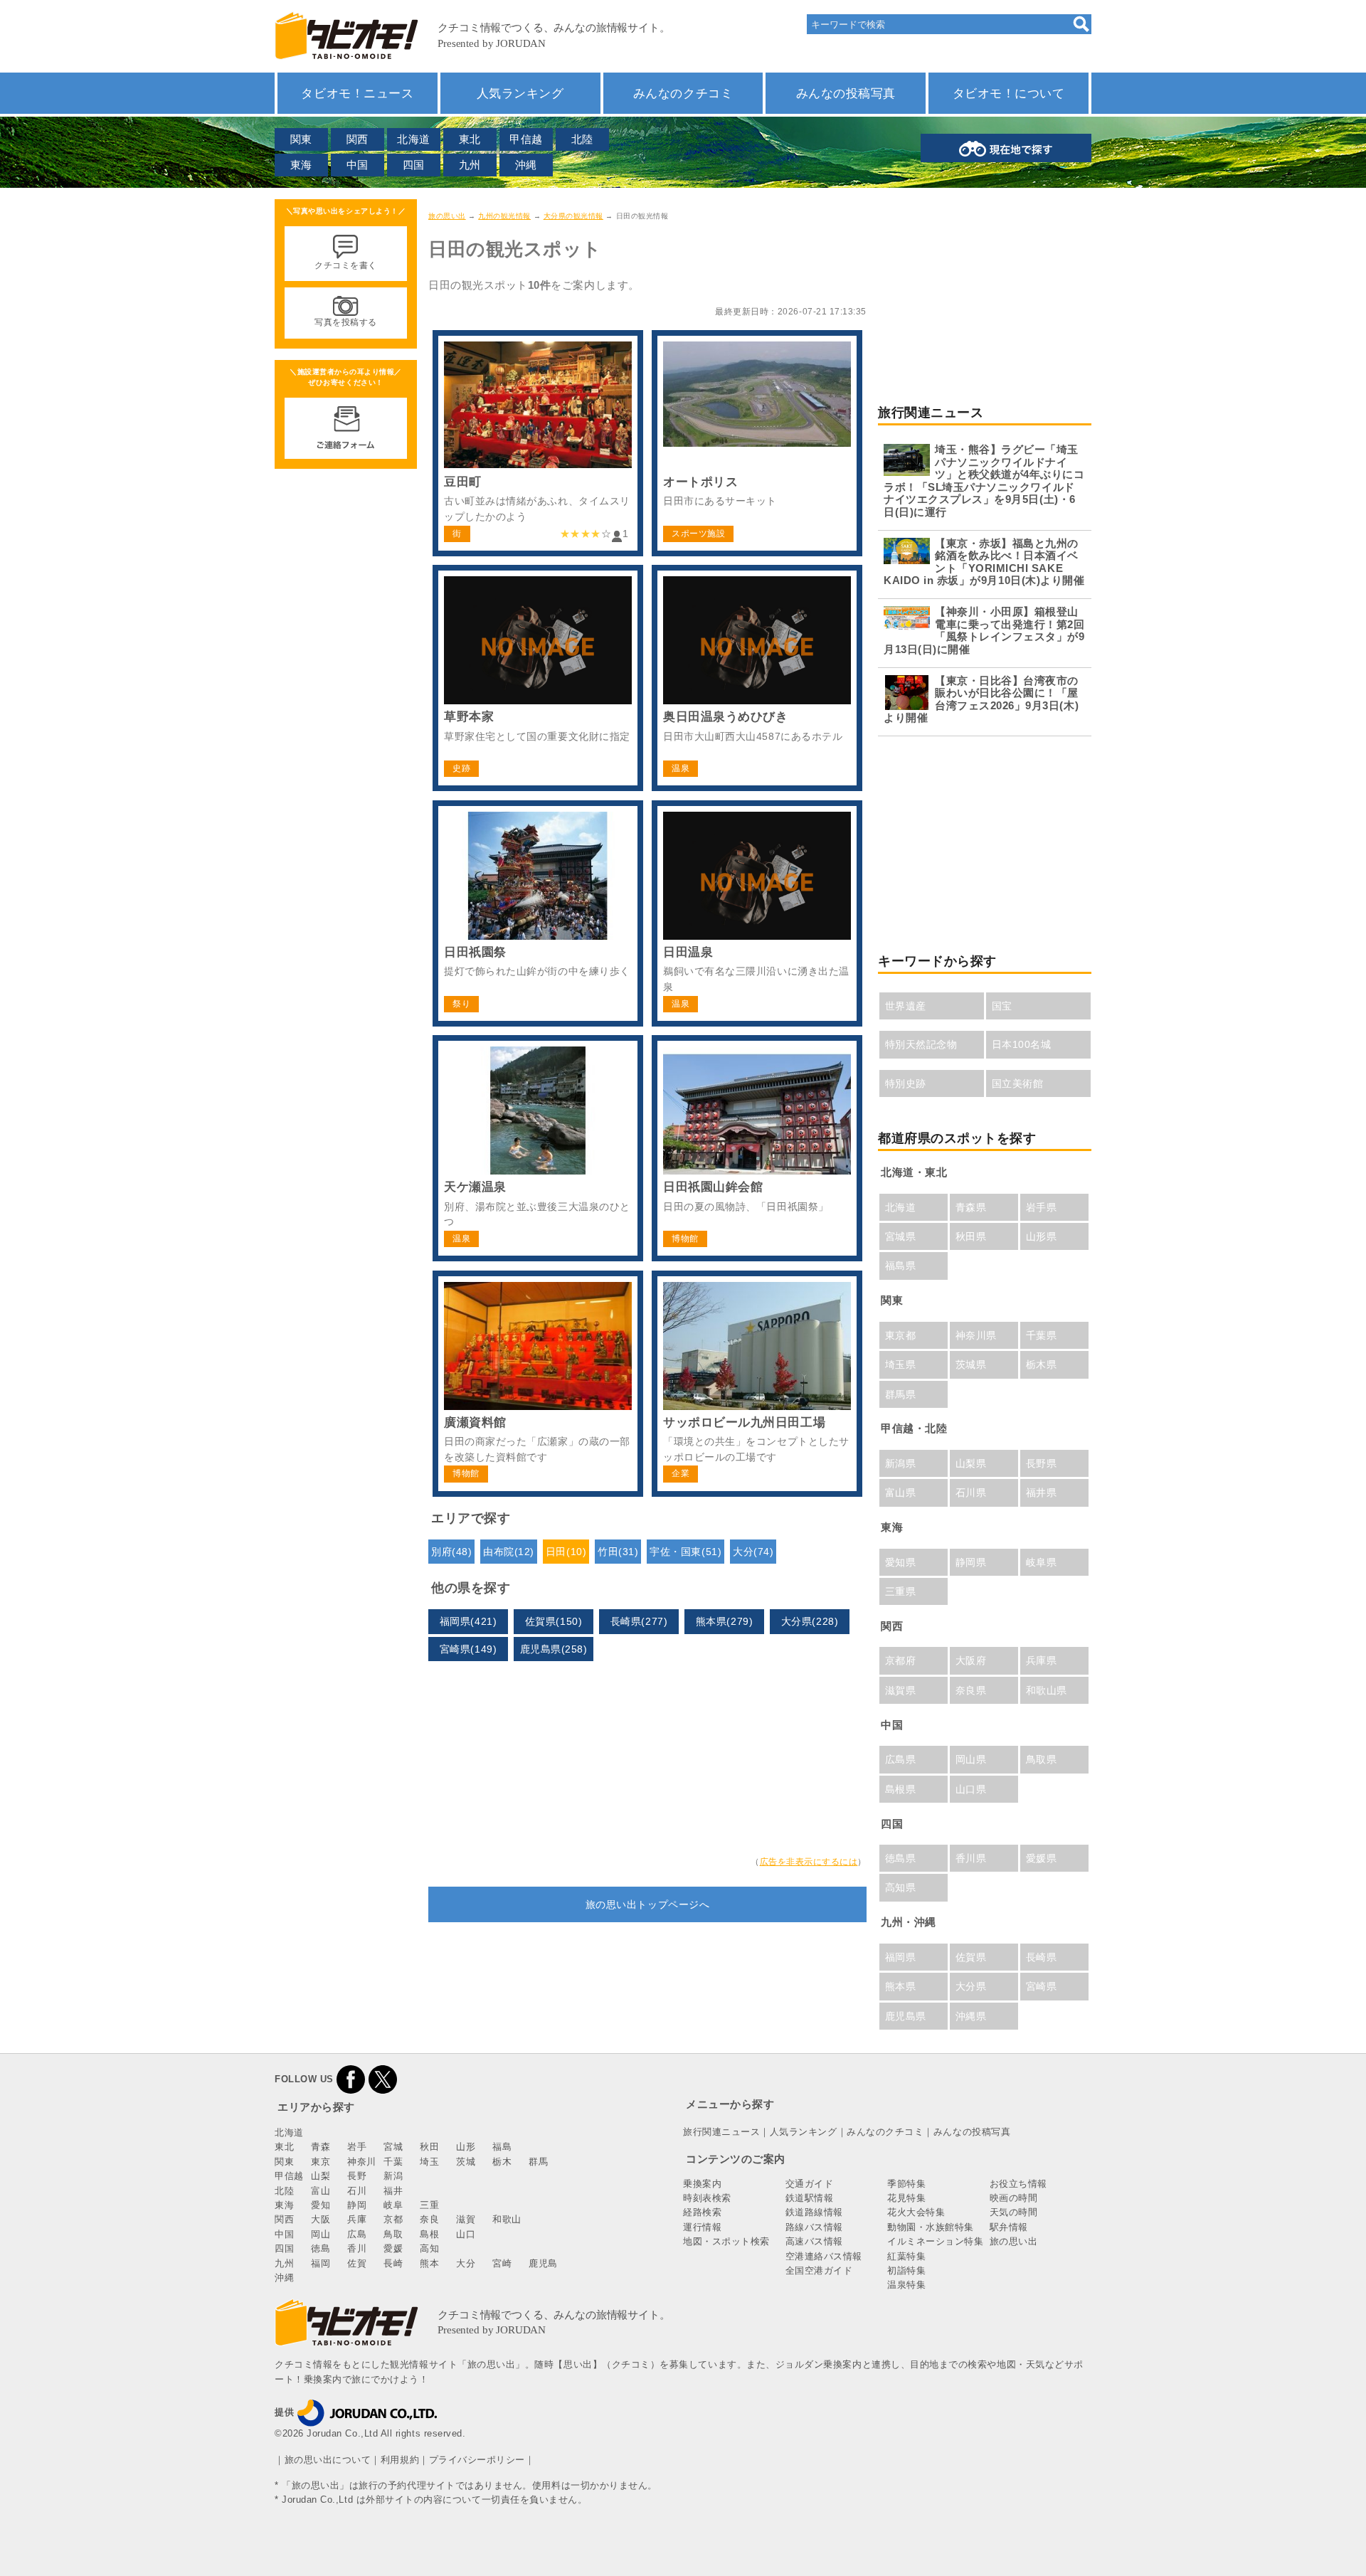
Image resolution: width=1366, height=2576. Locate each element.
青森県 (971, 1207)
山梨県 (971, 1463)
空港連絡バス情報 (824, 2256)
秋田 (429, 2147)
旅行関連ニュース (721, 2132)
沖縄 (526, 165)
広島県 (901, 1759)
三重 (429, 2205)
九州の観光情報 (504, 216)
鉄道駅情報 (810, 2198)
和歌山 (507, 2219)
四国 (414, 165)
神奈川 (362, 2162)
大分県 (971, 1986)
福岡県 (901, 1957)
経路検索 (702, 2212)
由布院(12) (509, 1552)
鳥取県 (1042, 1759)
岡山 (321, 2234)
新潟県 (901, 1463)
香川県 (971, 1858)
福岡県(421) (468, 1621)
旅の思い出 (447, 216)
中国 (358, 165)
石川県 (971, 1493)
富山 (321, 2191)
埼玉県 (901, 1364)
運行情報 (702, 2227)
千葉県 (1042, 1335)
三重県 (901, 1591)
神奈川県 (976, 1335)
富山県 (901, 1493)
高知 (429, 2248)
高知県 (901, 1887)
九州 (470, 165)
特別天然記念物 (921, 1044)
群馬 (538, 2162)
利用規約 (400, 2460)
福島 (502, 2147)
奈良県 (971, 1690)
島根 (429, 2234)
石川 (357, 2191)
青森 (321, 2147)
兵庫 (357, 2219)
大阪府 (971, 1660)
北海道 (414, 139)
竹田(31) (618, 1552)
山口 (466, 2234)
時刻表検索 (707, 2198)
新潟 (393, 2176)
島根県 (901, 1789)
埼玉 (429, 2162)
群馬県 (901, 1394)
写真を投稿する (346, 322)
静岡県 (971, 1562)
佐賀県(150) (554, 1621)
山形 (466, 2147)
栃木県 (1042, 1364)
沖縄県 (971, 2016)
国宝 (1002, 1006)
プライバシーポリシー (477, 2460)
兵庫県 (1042, 1660)
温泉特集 (906, 2285)
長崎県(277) (639, 1621)
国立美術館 (1018, 1083)
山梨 (321, 2176)
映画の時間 (1014, 2198)
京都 (393, 2219)
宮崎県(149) (468, 1649)
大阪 (321, 2219)
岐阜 (393, 2205)
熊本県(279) (724, 1621)
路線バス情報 (814, 2227)
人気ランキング (520, 93)
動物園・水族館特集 (931, 2227)
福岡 (321, 2263)
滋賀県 (901, 1690)
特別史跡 (906, 1083)
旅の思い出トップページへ (647, 1904)
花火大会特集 (916, 2212)
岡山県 (971, 1759)
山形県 (1042, 1236)
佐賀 (357, 2263)
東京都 (901, 1335)
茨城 (466, 2162)
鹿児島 (543, 2263)
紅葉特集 (906, 2256)
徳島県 (901, 1858)
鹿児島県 (906, 2016)
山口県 (971, 1789)
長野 (357, 2176)
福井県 (1042, 1493)
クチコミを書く (346, 265)
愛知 (321, 2205)
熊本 (429, 2263)
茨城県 (971, 1364)
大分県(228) (810, 1621)
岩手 (357, 2147)
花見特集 (906, 2198)
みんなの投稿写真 (846, 93)
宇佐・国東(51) (685, 1552)
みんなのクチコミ (683, 93)
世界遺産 (906, 1006)
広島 (357, 2234)
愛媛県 (1042, 1858)
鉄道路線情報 (814, 2212)
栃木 (502, 2162)
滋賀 (466, 2219)
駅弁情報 (1009, 2227)
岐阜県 (1042, 1562)
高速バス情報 (814, 2241)
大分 (466, 2263)
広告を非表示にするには (809, 1862)
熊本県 (901, 1986)
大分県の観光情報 (573, 216)
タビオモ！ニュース (357, 93)
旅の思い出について (328, 2460)
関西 (358, 139)
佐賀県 (971, 1957)
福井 (393, 2191)
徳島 (321, 2248)
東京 (321, 2162)
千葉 (393, 2162)
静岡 (357, 2205)
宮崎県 (1042, 1986)
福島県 (901, 1266)
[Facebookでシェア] (351, 2079)
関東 (301, 139)
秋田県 (971, 1236)
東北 (470, 139)
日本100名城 (1022, 1044)
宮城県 (901, 1236)
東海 (301, 165)
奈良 (429, 2219)
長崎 (393, 2263)
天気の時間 (1014, 2212)
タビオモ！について (1009, 93)
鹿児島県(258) (554, 1649)
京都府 (901, 1660)
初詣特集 (906, 2270)
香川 (357, 2248)
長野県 (1042, 1463)
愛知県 (901, 1562)
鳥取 (393, 2234)
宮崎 (502, 2263)
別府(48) (451, 1552)
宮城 (393, 2147)
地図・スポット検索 (726, 2241)
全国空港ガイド (819, 2270)
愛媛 (393, 2248)
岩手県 (1042, 1207)
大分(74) (753, 1552)
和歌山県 (1047, 1690)
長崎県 (1042, 1957)
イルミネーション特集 (935, 2241)
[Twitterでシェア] (383, 2079)
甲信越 (526, 139)
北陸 (582, 139)
